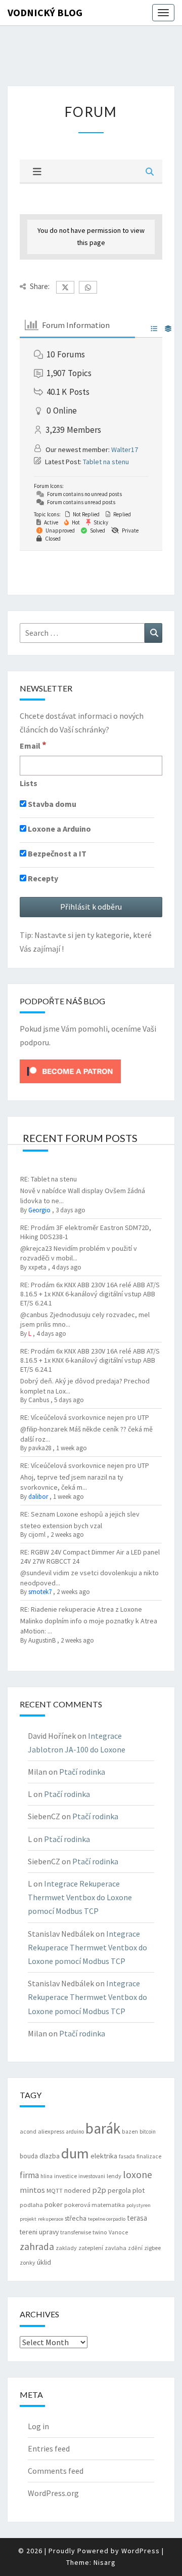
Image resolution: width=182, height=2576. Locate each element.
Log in (38, 2426)
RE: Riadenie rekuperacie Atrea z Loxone (81, 1609)
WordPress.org (53, 2493)
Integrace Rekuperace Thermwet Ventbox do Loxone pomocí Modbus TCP (80, 1897)
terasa (137, 2218)
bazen (130, 2132)
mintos (32, 2190)
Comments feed (56, 2471)
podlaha (31, 2205)
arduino (75, 2132)
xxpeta (37, 1267)
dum (75, 2153)
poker (54, 2204)
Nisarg (105, 2562)
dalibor (38, 1497)
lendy (114, 2176)
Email (33, 745)
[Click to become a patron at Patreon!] (70, 1071)
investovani (92, 2176)
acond (28, 2131)
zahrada (37, 2246)
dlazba (50, 2156)
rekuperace (51, 2219)
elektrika (104, 2156)
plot (139, 2190)
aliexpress (51, 2131)
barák (103, 2128)
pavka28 (40, 1448)
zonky (28, 2262)
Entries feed (49, 2448)
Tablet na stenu (106, 462)
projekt (28, 2219)
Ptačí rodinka (82, 1772)
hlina (47, 2176)
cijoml (37, 1535)
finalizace (149, 2156)
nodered (77, 2190)
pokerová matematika (95, 2205)
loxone (138, 2174)
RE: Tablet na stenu (49, 1179)
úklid (44, 2262)
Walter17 (125, 449)
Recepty (42, 878)
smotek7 (40, 1592)
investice (65, 2176)
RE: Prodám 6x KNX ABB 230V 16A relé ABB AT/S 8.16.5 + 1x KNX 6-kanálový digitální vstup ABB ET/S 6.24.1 (90, 1294)
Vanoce (118, 2232)
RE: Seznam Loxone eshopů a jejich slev (80, 1514)
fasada (127, 2156)
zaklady (66, 2248)
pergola (119, 2190)
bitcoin (148, 2132)
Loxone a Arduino (59, 829)
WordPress (141, 2551)
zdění (135, 2248)
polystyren (139, 2205)
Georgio (39, 1210)
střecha (76, 2218)
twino (100, 2232)
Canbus (39, 1400)
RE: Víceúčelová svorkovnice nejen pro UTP (85, 1417)
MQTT (55, 2191)
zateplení (91, 2248)
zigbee (152, 2248)
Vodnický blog (45, 12)
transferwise (76, 2232)
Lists (29, 783)
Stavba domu (51, 804)
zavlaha (116, 2248)
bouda (29, 2156)
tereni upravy (39, 2232)
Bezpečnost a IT (56, 853)
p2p (99, 2190)
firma (29, 2175)
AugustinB (42, 1640)
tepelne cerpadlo (107, 2219)
